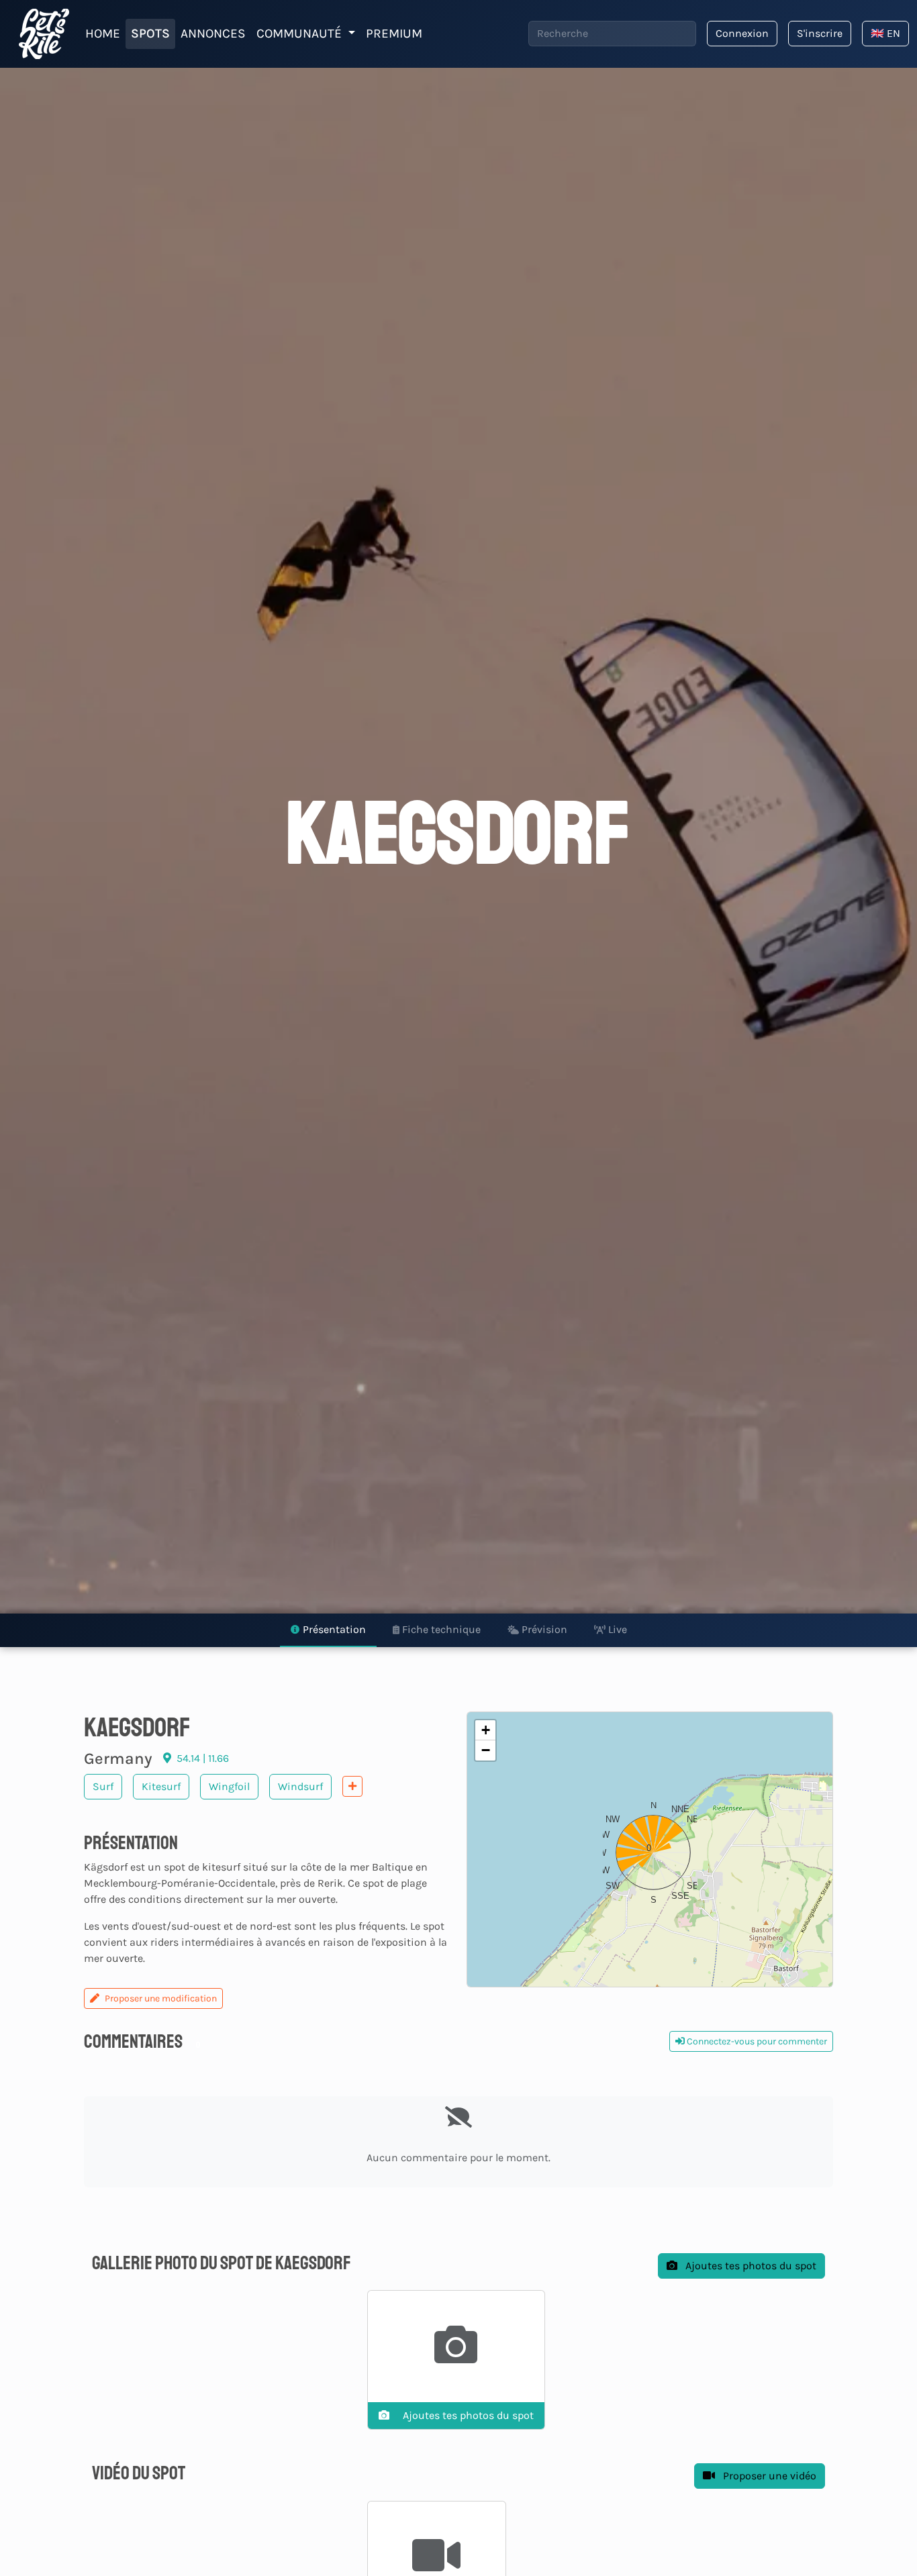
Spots (150, 33)
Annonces (213, 33)
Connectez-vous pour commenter (756, 2041)
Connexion (742, 33)
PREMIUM (394, 33)
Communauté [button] (301, 33)
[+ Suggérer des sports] (352, 1786)
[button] (650, 1849)
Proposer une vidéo (768, 2476)
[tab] (328, 1630)
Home (103, 33)
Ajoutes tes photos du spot (750, 2266)
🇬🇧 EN (885, 33)
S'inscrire (820, 33)
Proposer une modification (161, 1998)
